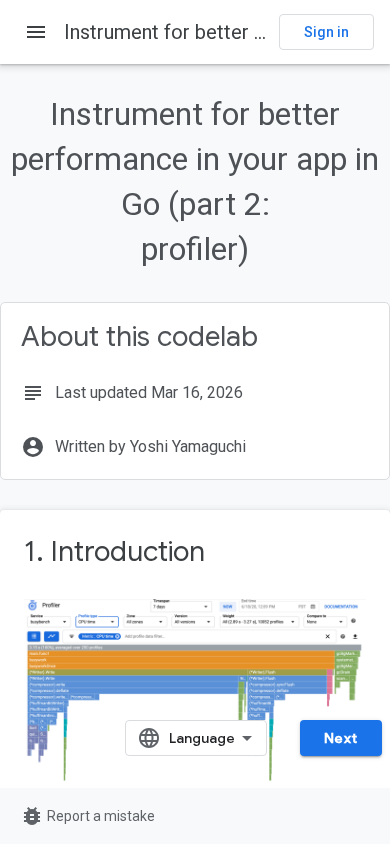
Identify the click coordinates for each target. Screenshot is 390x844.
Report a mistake (87, 816)
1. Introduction (114, 551)
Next (341, 738)
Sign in (326, 32)
